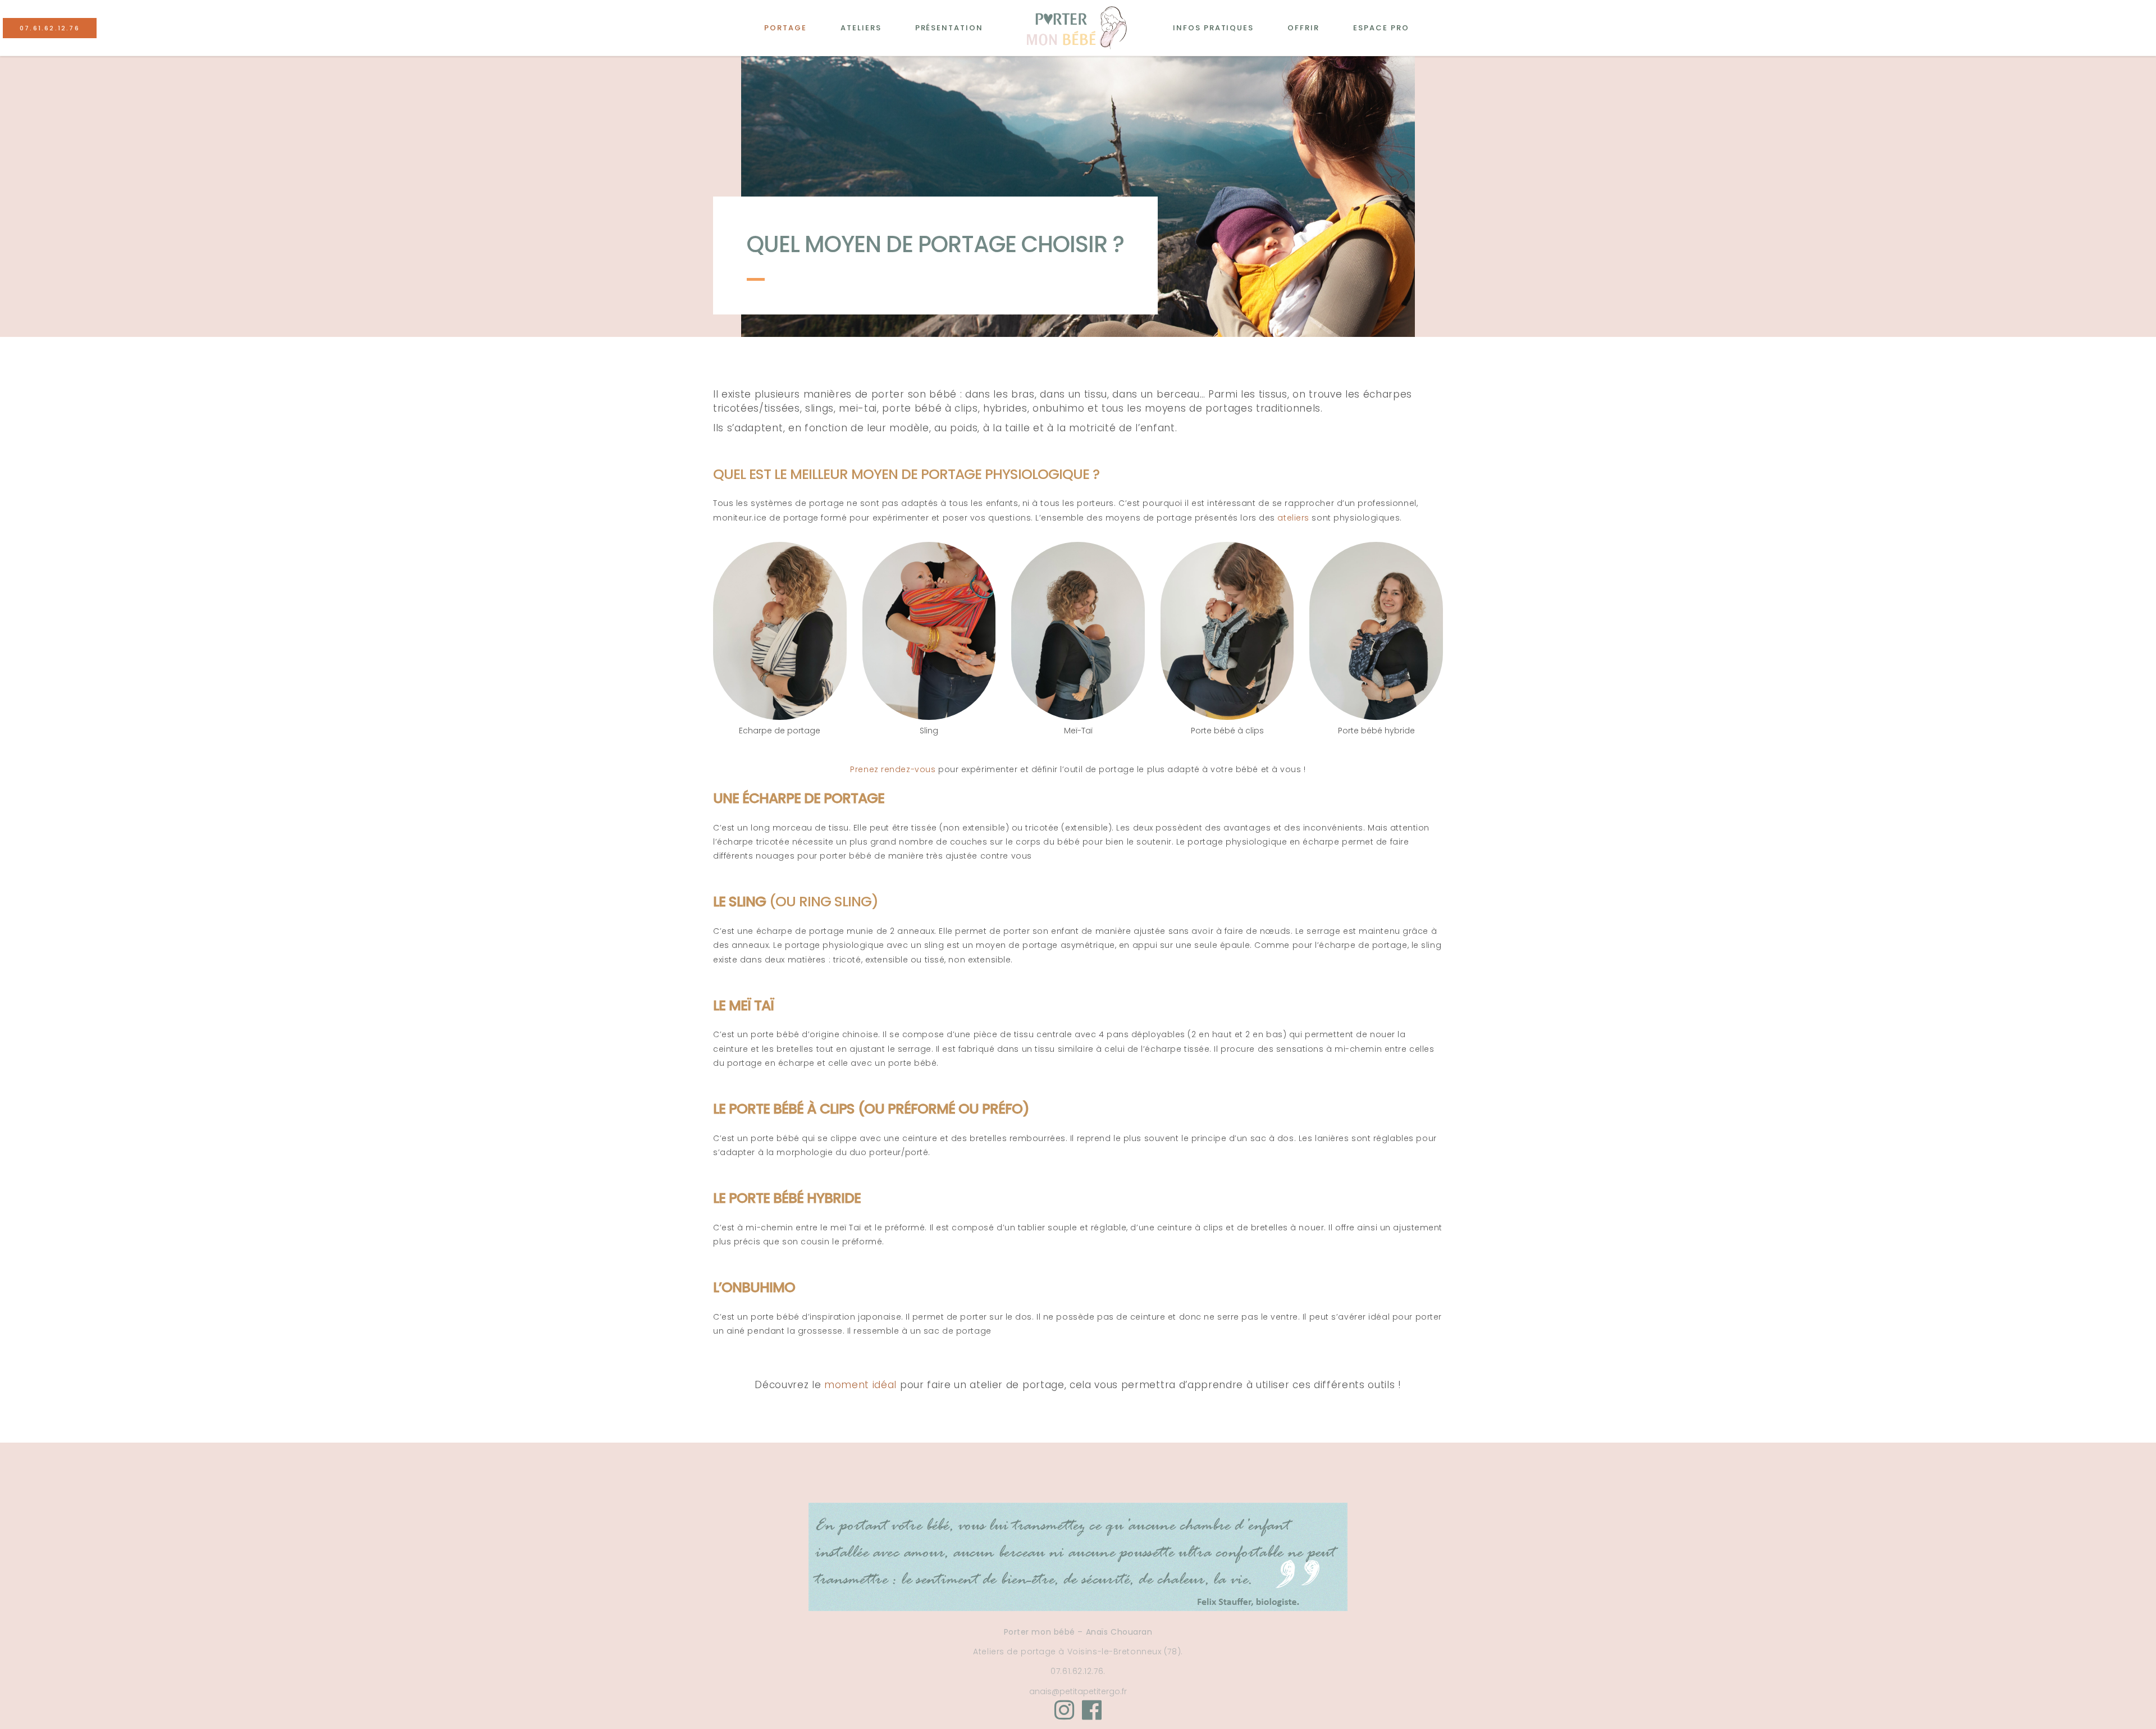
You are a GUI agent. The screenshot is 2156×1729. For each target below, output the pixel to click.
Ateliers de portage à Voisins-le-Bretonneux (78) (1077, 1652)
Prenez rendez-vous (893, 769)
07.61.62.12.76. (1078, 1671)
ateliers (1293, 518)
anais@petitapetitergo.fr (1078, 1691)
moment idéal (860, 1385)
